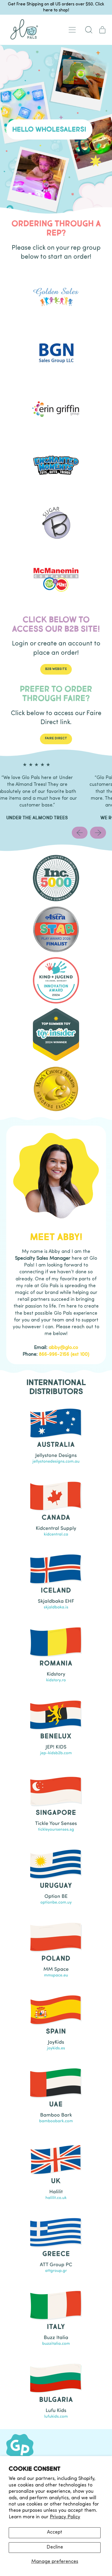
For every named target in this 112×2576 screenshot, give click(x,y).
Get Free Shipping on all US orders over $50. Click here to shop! (56, 7)
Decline (55, 2547)
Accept (55, 2532)
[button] (89, 30)
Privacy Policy (65, 2517)
